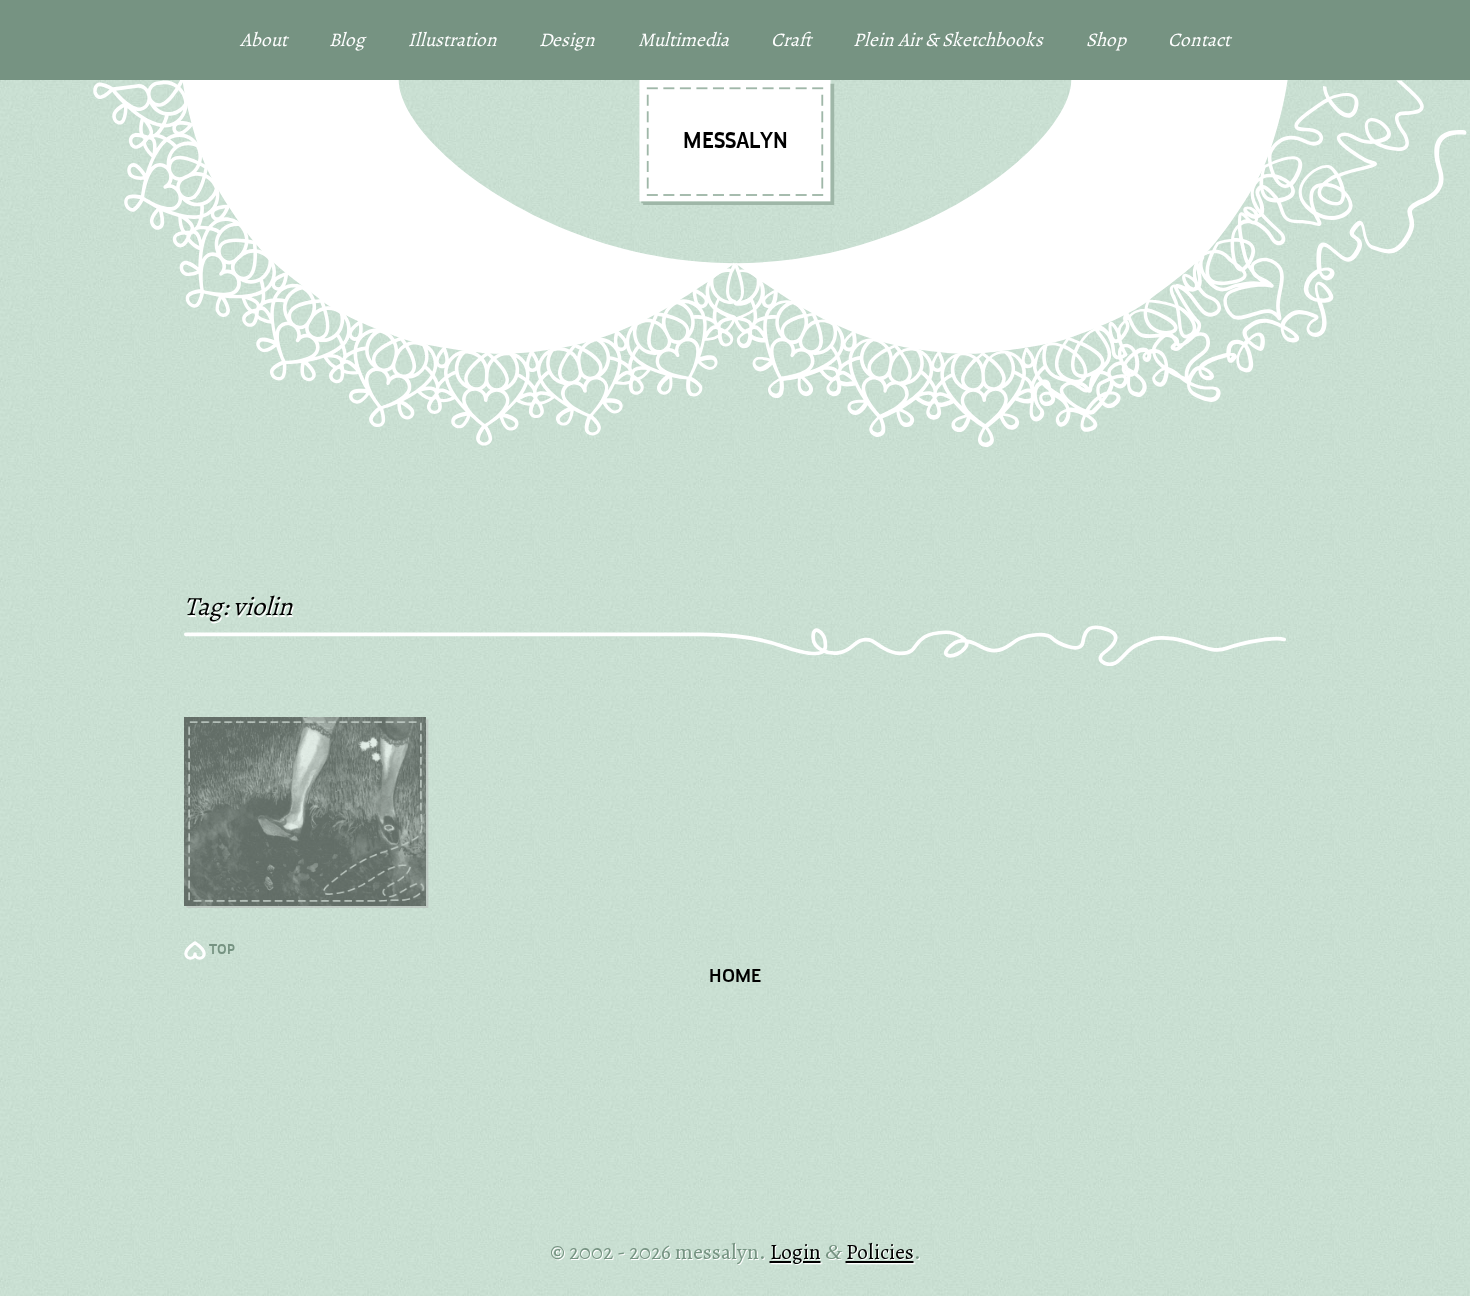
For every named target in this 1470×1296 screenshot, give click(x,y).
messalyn (735, 142)
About (263, 39)
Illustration (452, 39)
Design (567, 39)
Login (795, 1251)
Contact (1199, 39)
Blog (347, 39)
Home (735, 977)
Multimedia (683, 39)
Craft (791, 39)
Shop (1106, 39)
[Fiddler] (305, 811)
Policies (880, 1251)
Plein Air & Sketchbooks (948, 39)
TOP (222, 950)
